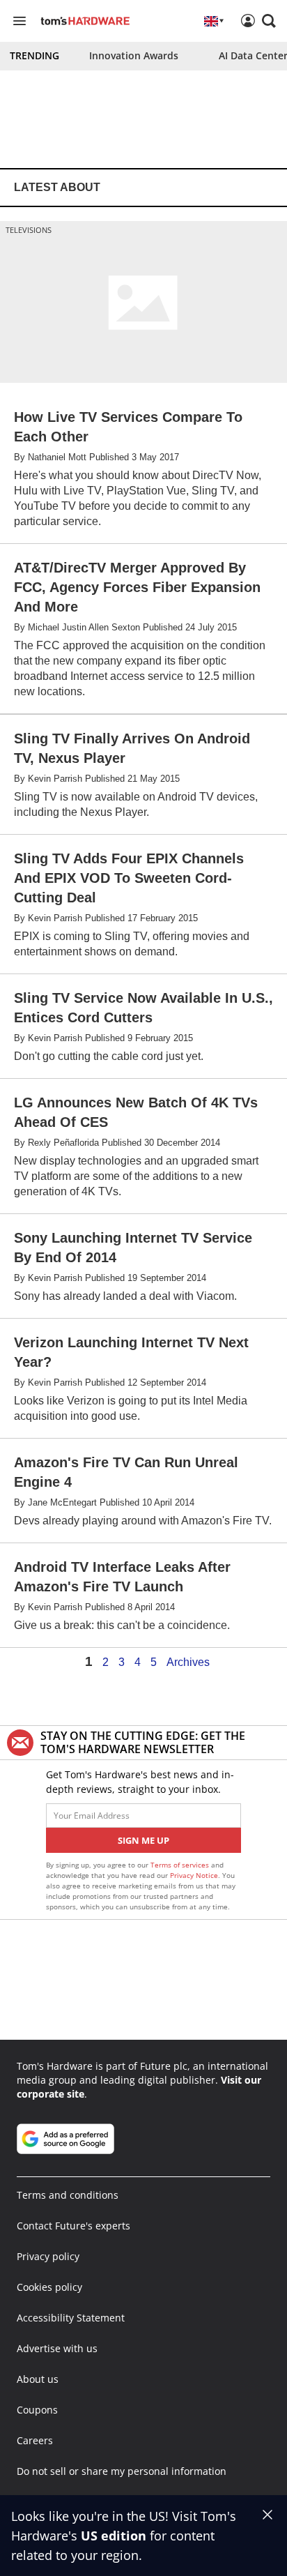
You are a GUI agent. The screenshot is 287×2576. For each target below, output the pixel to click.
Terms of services (181, 1865)
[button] (269, 21)
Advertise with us (57, 2348)
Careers (35, 2440)
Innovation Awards (134, 55)
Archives (188, 1662)
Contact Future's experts (73, 2226)
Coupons (37, 2410)
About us (38, 2379)
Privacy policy (48, 2256)
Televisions (29, 230)
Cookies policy (49, 2287)
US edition (114, 2536)
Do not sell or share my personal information (122, 2471)
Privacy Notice (194, 1875)
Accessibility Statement (71, 2318)
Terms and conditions (68, 2195)
